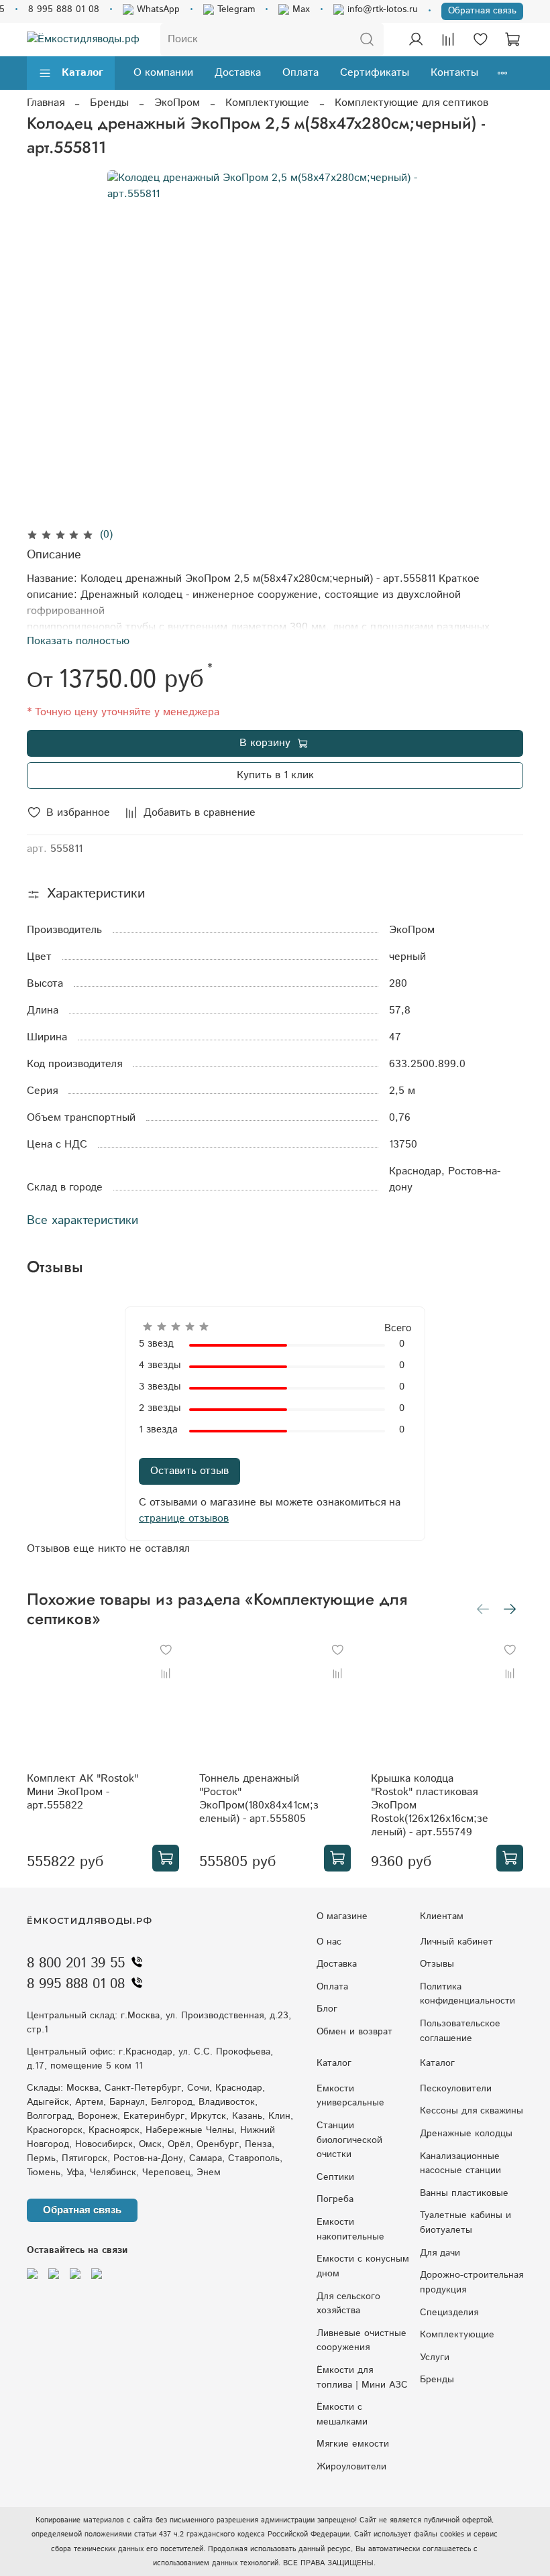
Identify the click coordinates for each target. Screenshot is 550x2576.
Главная (46, 103)
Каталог (82, 73)
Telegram (234, 9)
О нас (329, 1942)
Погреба (335, 2199)
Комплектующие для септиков (411, 103)
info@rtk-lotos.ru (381, 9)
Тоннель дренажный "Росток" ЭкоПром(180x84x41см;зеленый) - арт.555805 (259, 1799)
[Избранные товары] (480, 40)
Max (299, 9)
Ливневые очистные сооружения (362, 2341)
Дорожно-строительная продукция (472, 2282)
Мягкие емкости (353, 2444)
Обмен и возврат (354, 2032)
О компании (163, 73)
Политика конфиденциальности (467, 1994)
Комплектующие (267, 103)
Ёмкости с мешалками (342, 2414)
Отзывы (437, 1964)
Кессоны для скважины (472, 2111)
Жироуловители (351, 2467)
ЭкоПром (177, 103)
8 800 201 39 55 (76, 1963)
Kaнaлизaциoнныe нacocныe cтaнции (460, 2164)
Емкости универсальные (350, 2096)
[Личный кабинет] (416, 40)
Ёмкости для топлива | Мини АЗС (362, 2378)
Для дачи (440, 2253)
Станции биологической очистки (349, 2140)
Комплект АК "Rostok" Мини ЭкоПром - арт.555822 (82, 1792)
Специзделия (449, 2313)
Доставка (238, 73)
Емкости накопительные (350, 2229)
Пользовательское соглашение (460, 2031)
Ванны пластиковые (464, 2193)
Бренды (109, 103)
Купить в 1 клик (275, 775)
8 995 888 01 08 (64, 9)
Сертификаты (375, 73)
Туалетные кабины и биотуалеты (465, 2223)
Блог (327, 2009)
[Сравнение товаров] (448, 40)
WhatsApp (157, 9)
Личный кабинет (456, 1942)
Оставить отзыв (189, 1471)
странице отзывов (184, 1519)
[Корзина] (512, 40)
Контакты (454, 73)
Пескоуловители (456, 2089)
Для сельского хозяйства (348, 2304)
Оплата (300, 73)
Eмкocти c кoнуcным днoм (363, 2266)
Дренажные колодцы (466, 2134)
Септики (335, 2177)
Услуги (435, 2357)
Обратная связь (482, 11)
